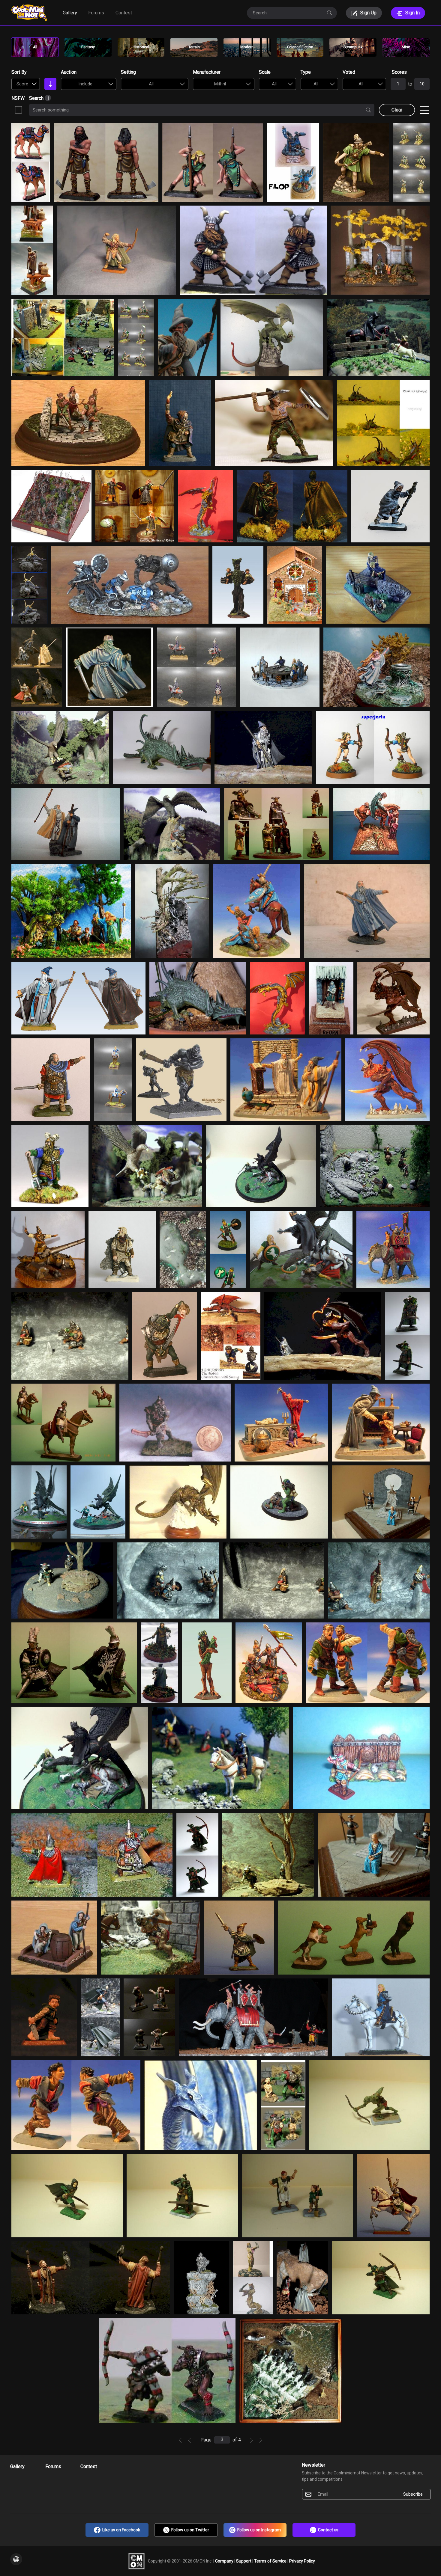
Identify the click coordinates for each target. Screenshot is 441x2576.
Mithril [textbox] (220, 84)
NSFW (18, 98)
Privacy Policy (302, 2561)
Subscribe (413, 2494)
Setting (128, 72)
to (410, 84)
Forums (96, 13)
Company (225, 2561)
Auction (69, 72)
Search (37, 98)
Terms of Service (271, 2561)
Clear (397, 110)
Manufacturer (207, 72)
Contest (124, 13)
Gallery (70, 13)
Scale (265, 72)
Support (244, 2561)
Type (306, 72)
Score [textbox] (22, 84)
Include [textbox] (85, 84)
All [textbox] (151, 84)
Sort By (19, 72)
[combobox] (26, 84)
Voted (349, 72)
